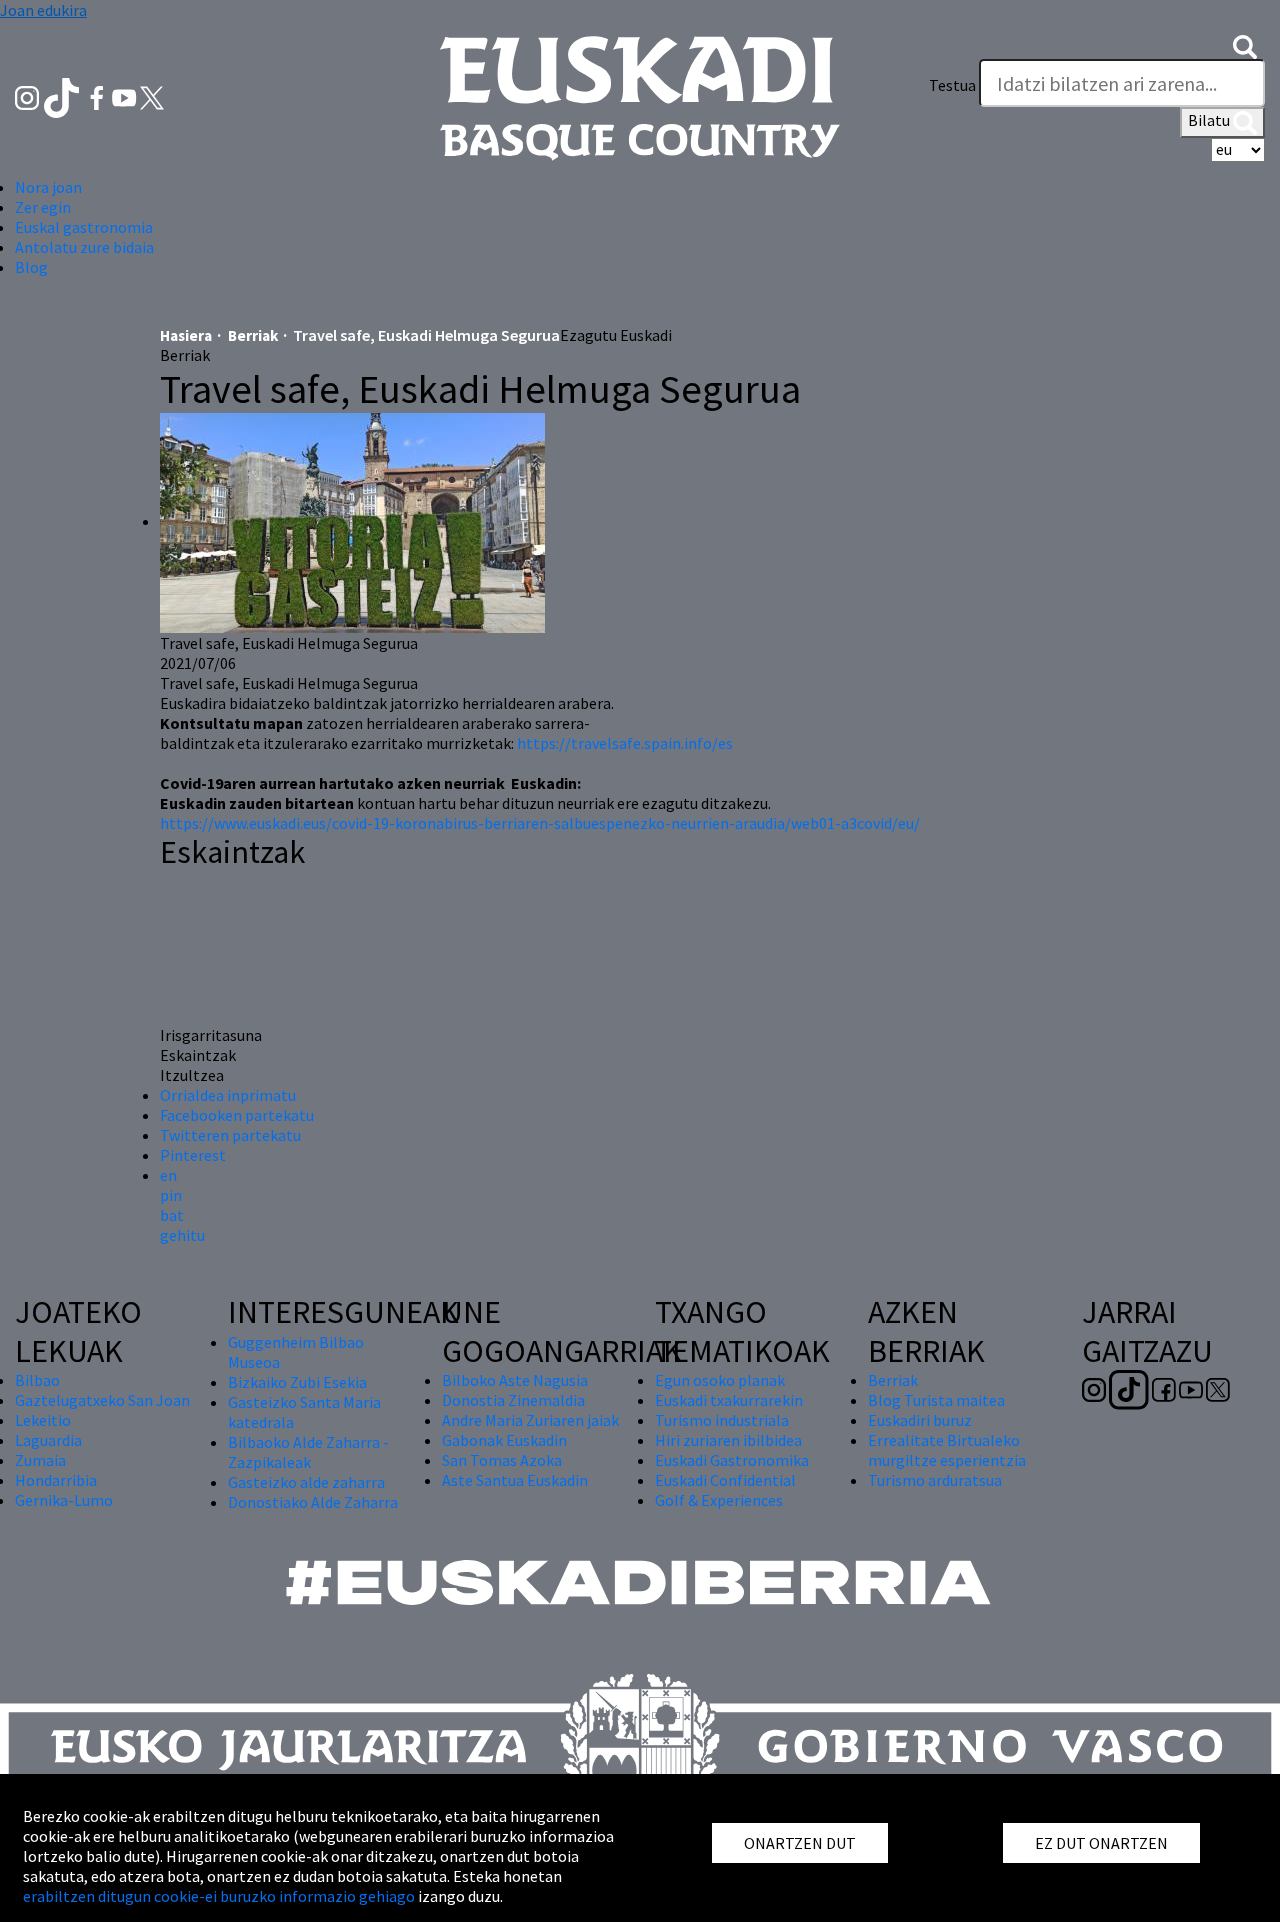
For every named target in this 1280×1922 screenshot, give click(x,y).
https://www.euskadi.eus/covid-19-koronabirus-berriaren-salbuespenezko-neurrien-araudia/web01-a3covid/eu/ (540, 823)
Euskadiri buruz (920, 1420)
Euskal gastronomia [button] (84, 227)
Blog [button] (31, 267)
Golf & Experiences (719, 1500)
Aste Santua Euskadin (515, 1480)
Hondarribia (56, 1480)
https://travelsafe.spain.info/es (625, 743)
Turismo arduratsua (935, 1480)
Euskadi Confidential (725, 1480)
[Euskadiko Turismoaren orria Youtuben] (126, 96)
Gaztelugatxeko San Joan (102, 1400)
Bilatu (1210, 120)
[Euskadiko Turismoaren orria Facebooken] (98, 96)
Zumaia (40, 1460)
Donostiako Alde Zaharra (313, 1502)
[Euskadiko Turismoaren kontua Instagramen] (28, 96)
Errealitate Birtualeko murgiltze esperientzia (947, 1450)
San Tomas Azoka (502, 1460)
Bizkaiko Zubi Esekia (297, 1382)
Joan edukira (43, 10)
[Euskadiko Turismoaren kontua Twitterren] (152, 96)
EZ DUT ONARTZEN (1101, 1843)
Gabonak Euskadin (504, 1440)
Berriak (253, 335)
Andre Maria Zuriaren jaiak (530, 1420)
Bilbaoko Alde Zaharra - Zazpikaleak (308, 1452)
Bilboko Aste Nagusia (515, 1380)
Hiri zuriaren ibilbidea (728, 1440)
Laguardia (48, 1440)
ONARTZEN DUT (800, 1843)
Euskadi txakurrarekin (729, 1400)
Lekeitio (43, 1420)
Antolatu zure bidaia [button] (84, 247)
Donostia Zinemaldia (513, 1400)
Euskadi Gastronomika (732, 1460)
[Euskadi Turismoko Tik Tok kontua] (63, 96)
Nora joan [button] (48, 187)
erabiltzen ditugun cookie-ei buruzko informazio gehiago (219, 1896)
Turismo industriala (722, 1420)
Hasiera (186, 335)
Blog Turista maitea (936, 1400)
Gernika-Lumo (64, 1500)
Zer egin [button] (43, 207)
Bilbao (37, 1380)
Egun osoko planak (720, 1380)
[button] (1245, 45)
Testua (952, 85)
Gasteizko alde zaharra (306, 1482)
